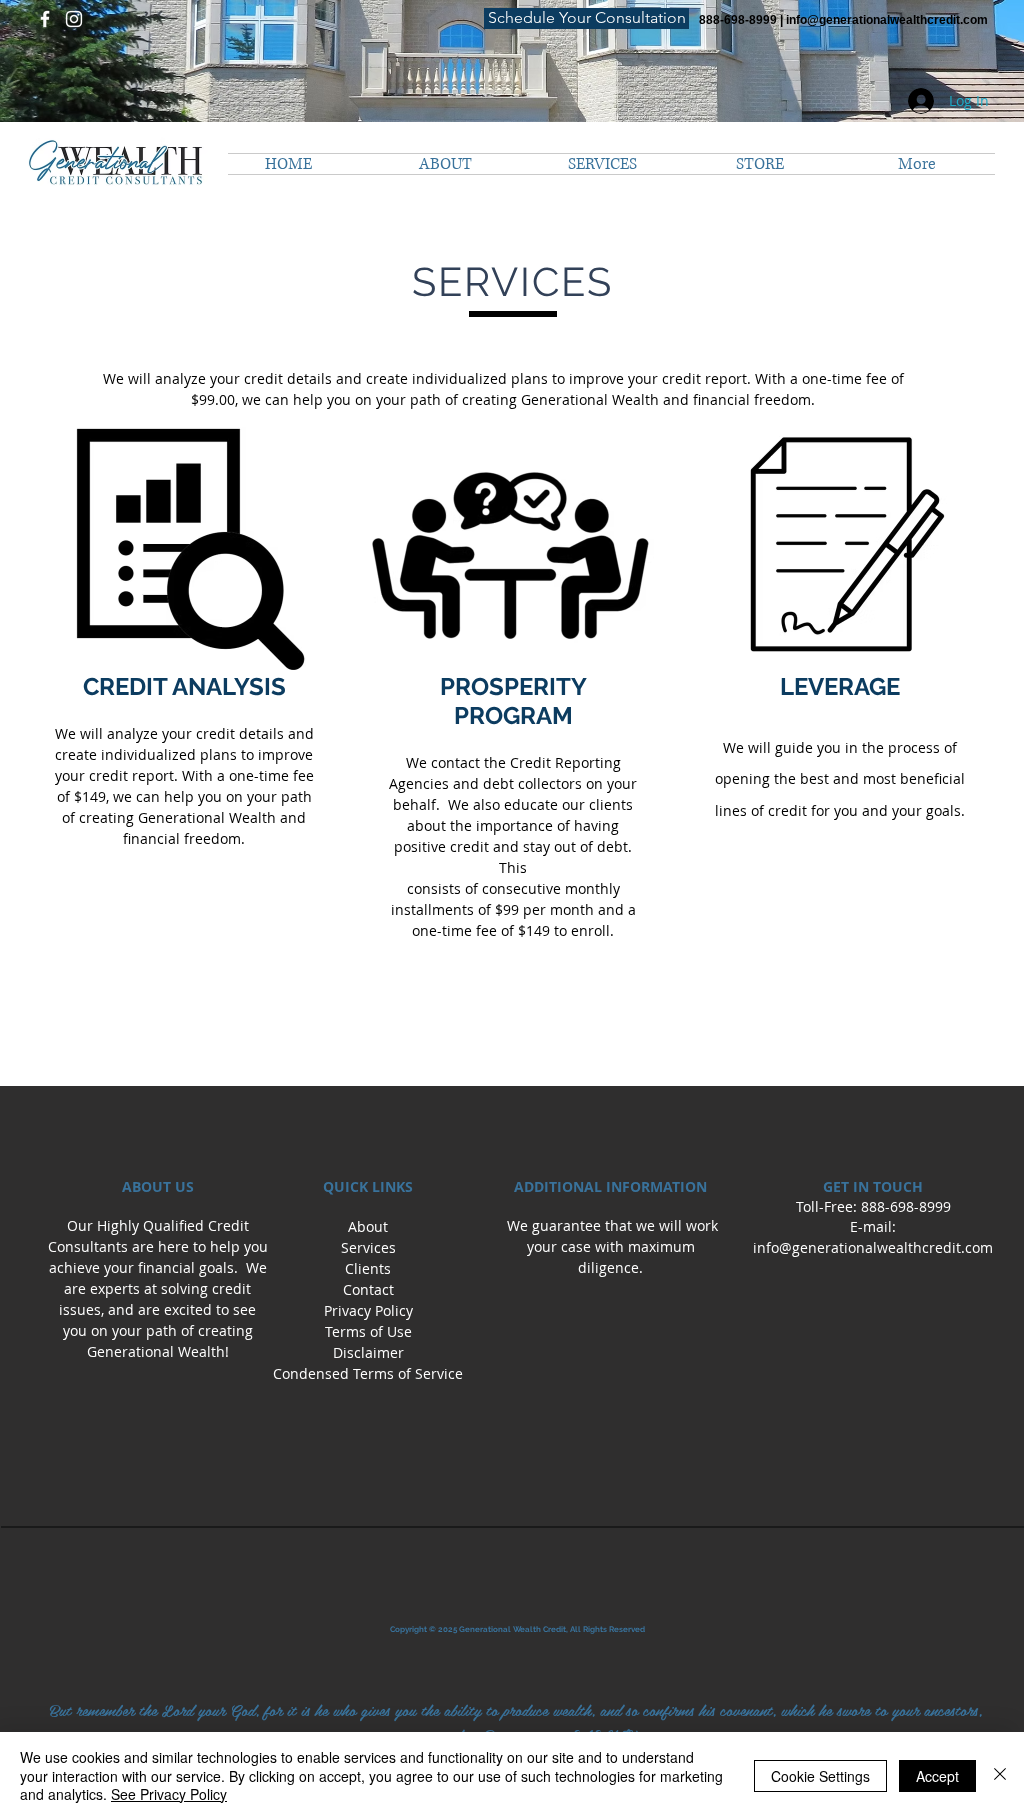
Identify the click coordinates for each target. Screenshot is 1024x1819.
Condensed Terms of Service (368, 1373)
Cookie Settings (820, 1776)
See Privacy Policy (169, 1794)
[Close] (1000, 1775)
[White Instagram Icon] (74, 19)
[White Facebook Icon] (45, 19)
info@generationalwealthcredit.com (887, 20)
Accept (937, 1776)
